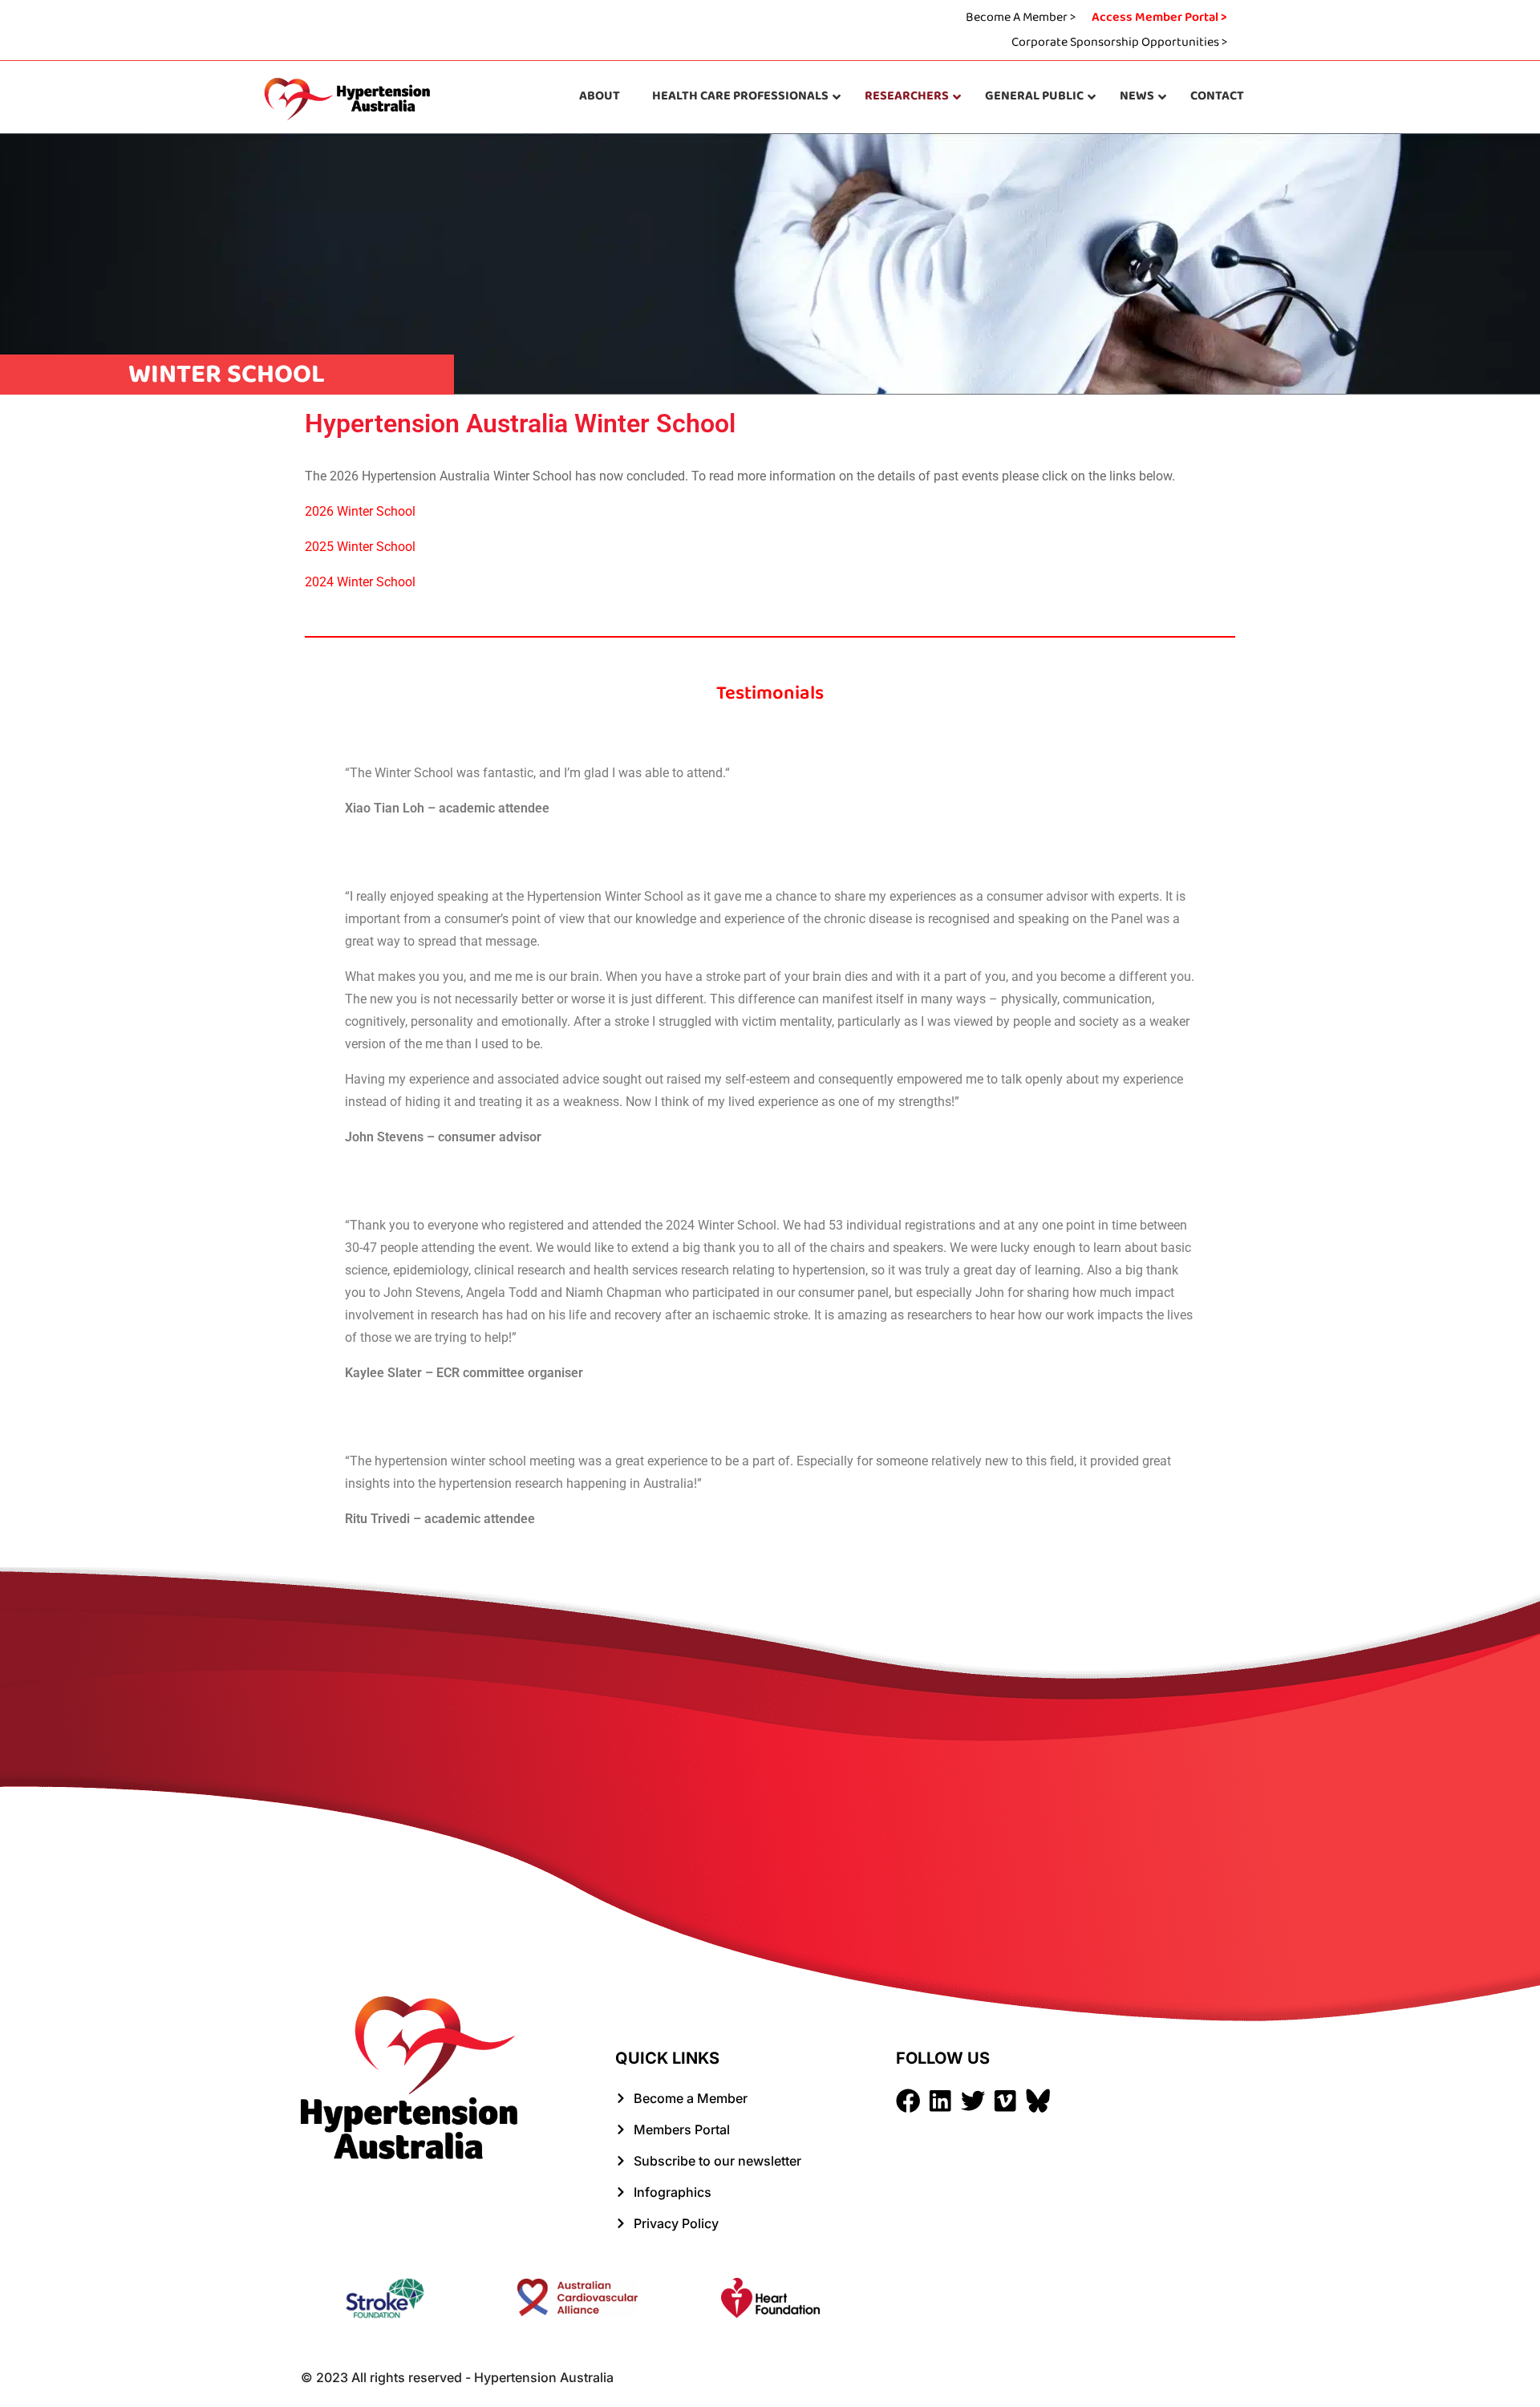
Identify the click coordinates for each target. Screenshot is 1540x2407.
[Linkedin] (940, 2101)
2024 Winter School (360, 582)
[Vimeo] (1005, 2101)
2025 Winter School (360, 547)
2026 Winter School (360, 511)
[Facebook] (908, 2101)
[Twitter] (973, 2101)
